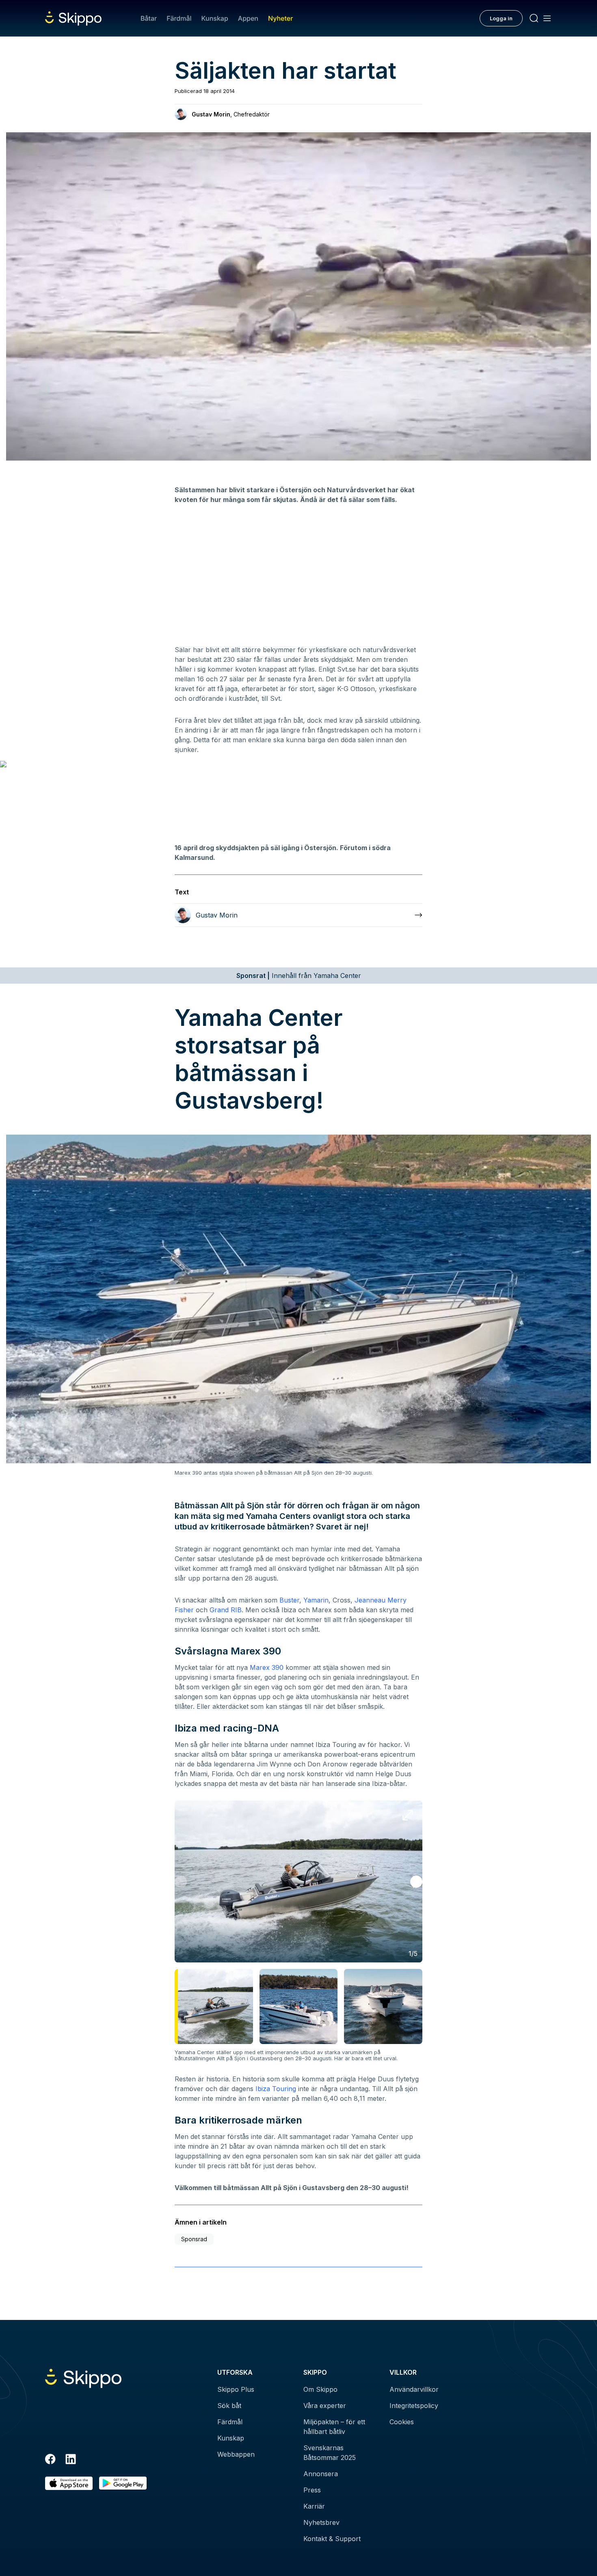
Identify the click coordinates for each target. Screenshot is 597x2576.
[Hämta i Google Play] (123, 2483)
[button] (416, 1882)
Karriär (314, 2506)
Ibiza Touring (276, 2089)
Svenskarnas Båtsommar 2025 (330, 2453)
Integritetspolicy (414, 2406)
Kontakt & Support (332, 2539)
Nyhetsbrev (321, 2522)
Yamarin (316, 1600)
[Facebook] (50, 2460)
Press (312, 2490)
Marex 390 (267, 1667)
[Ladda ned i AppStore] (69, 2483)
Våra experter (325, 2406)
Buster (289, 1600)
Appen (248, 18)
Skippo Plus (236, 2389)
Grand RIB (226, 1610)
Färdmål (179, 18)
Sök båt (229, 2406)
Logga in (501, 18)
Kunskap (215, 18)
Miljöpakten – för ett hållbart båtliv (334, 2427)
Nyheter (280, 18)
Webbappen (236, 2454)
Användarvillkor (414, 2389)
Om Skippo (320, 2389)
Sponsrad (194, 2239)
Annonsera (321, 2474)
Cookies (402, 2422)
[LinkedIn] (71, 2460)
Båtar (149, 18)
